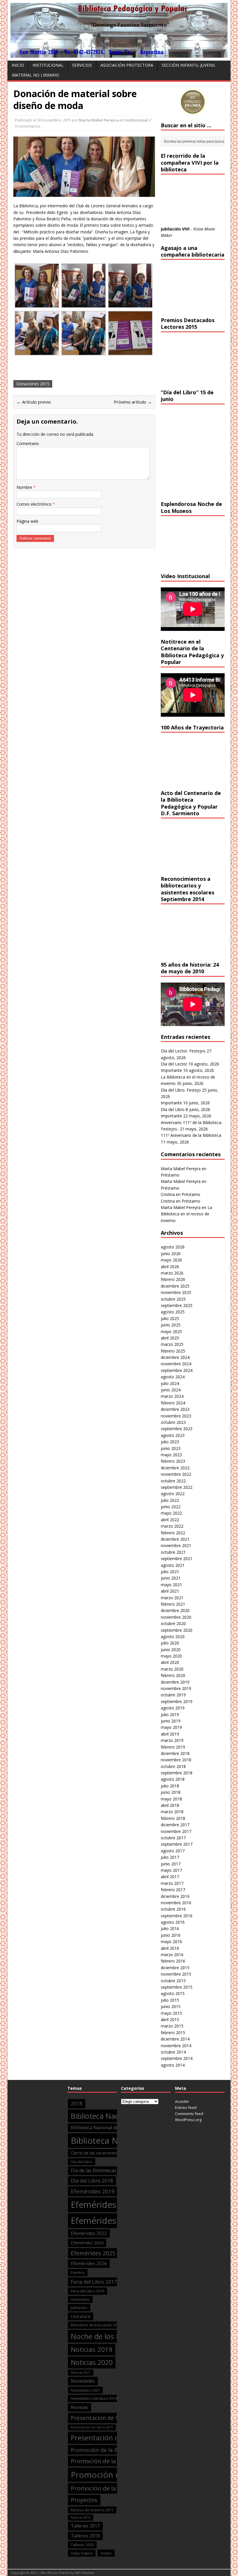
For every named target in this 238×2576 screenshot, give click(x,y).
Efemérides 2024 (87, 2243)
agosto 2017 (173, 1851)
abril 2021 (170, 1591)
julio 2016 (170, 1928)
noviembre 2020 (176, 1617)
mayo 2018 (171, 1799)
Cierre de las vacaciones (94, 2153)
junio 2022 (171, 1507)
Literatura (81, 2316)
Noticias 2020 (92, 2362)
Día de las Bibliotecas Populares (105, 2170)
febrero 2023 (173, 1461)
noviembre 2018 (176, 1760)
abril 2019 (170, 1734)
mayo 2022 (171, 1513)
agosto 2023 (173, 1435)
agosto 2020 (173, 1636)
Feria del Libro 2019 (88, 2291)
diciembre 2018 (175, 1753)
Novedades (83, 2381)
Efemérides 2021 (105, 2221)
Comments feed (189, 2114)
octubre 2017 (173, 1838)
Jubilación (79, 2308)
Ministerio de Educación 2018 (96, 2325)
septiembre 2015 (177, 1987)
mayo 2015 (171, 2013)
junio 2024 (171, 1390)
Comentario (28, 443)
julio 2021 (170, 1572)
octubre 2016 (173, 1909)
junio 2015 (171, 2006)
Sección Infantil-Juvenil (189, 65)
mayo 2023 (171, 1455)
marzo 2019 (172, 1740)
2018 (77, 2104)
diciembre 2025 (175, 1286)
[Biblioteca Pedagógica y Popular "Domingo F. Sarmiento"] (119, 54)
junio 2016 (171, 1935)
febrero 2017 (173, 1890)
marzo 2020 (172, 1669)
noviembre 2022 (176, 1474)
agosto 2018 (173, 1779)
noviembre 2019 (176, 1688)
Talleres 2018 (85, 2536)
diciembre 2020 (175, 1610)
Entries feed (186, 2107)
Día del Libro (173, 1109)
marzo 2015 (172, 2026)
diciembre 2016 (175, 1896)
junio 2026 (171, 1253)
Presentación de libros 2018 (115, 2438)
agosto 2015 (173, 1993)
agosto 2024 (173, 1377)
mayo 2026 (171, 1260)
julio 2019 (170, 1714)
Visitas (106, 2553)
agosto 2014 (173, 2065)
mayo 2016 (171, 1941)
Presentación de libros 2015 (92, 2427)
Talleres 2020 (82, 2545)
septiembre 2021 (177, 1559)
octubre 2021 (173, 1552)
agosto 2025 (173, 1312)
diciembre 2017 (175, 1825)
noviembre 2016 (176, 1903)
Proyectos (84, 2500)
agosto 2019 (173, 1708)
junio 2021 (171, 1578)
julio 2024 (170, 1383)
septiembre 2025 (177, 1305)
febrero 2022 (173, 1533)
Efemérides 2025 (93, 2253)
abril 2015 (170, 2019)
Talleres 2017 (85, 2526)
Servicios (82, 65)
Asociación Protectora (127, 65)
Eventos (78, 2272)
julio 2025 (170, 1318)
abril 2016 (170, 1948)
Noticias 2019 (92, 2349)
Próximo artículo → (133, 402)
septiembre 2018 (177, 1773)
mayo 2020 (171, 1656)
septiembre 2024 (177, 1370)
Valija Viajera (82, 2553)
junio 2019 (171, 1721)
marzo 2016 (172, 1955)
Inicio (18, 65)
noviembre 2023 (176, 1416)
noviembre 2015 (176, 1974)
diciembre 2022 (175, 1468)
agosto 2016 (173, 1922)
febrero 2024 (173, 1403)
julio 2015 (170, 2000)
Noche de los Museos (106, 2336)
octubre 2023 (173, 1422)
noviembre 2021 (176, 1545)
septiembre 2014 (177, 2058)
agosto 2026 (173, 1247)
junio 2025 (171, 1325)
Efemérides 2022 (89, 2233)
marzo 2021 (172, 1598)
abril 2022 (170, 1520)
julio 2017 (170, 1857)
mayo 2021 (171, 1585)
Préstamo (170, 1175)
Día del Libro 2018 (92, 2181)
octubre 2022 (173, 1481)
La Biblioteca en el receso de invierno (186, 1214)
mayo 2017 (171, 1870)
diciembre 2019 (175, 1682)
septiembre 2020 (177, 1630)
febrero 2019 (173, 1747)
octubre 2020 (173, 1623)
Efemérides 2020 (105, 2205)
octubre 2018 (173, 1766)
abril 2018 (170, 1805)
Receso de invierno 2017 (92, 2510)
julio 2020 (170, 1643)
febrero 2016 (173, 1961)
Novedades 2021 (85, 2390)
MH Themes (85, 2573)
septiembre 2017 (177, 1844)
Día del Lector (174, 1064)
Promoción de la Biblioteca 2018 (116, 2461)
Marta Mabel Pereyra (99, 120)
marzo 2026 (172, 1273)
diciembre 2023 (175, 1409)
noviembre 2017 (176, 1831)
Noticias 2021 (81, 2372)
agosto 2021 (173, 1565)
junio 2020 (171, 1650)
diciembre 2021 (175, 1539)
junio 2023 (171, 1448)
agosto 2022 (173, 1494)
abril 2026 (170, 1267)
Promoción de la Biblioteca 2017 (113, 2450)
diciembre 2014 (175, 2039)
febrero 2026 (173, 1279)
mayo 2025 (171, 1331)
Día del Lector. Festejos (183, 1051)
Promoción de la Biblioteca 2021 (116, 2488)
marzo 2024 (172, 1396)
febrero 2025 (173, 1351)
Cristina (168, 1194)
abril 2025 (170, 1338)
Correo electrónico (35, 504)
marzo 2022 (172, 1526)
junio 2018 (171, 1792)
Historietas (80, 2299)
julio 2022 (170, 1500)
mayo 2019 (171, 1727)
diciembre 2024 (175, 1357)
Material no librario (36, 75)
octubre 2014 (173, 2052)
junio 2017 (171, 1864)
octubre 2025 (173, 1299)
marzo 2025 (172, 1344)
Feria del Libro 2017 (94, 2282)
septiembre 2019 (177, 1701)
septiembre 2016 (177, 1916)
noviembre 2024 (176, 1364)
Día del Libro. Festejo (181, 1090)
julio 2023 (170, 1442)
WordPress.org (188, 2120)
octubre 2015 (173, 1981)
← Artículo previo (34, 402)
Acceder (182, 2101)
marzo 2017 (172, 1883)
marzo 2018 (172, 1812)
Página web (27, 521)
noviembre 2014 (176, 2046)
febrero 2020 (173, 1675)
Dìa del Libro (82, 2162)
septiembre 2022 (177, 1487)
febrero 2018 (173, 1818)
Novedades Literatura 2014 (94, 2398)
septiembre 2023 (177, 1429)
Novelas (80, 2407)
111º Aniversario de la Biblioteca (191, 1135)
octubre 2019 (173, 1695)
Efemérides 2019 (93, 2191)
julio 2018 (170, 1786)
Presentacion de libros (101, 2418)
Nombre (25, 487)
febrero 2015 (173, 2033)
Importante (171, 1070)
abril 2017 (170, 1877)
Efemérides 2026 (89, 2263)
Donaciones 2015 (33, 384)
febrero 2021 (173, 1604)
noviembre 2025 (176, 1292)
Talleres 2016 (81, 2517)
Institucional (48, 65)
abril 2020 (170, 1662)
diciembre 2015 (175, 1968)
